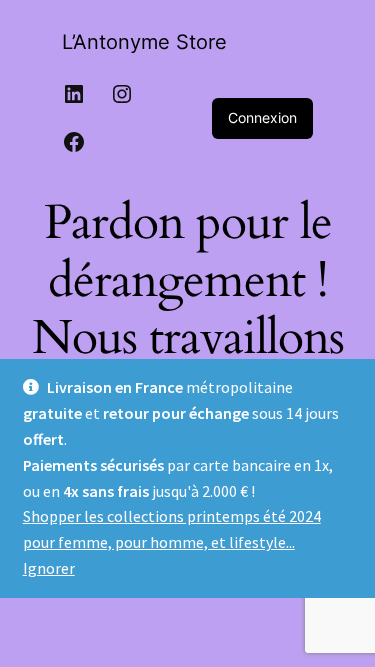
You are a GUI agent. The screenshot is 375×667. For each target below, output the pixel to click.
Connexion (262, 117)
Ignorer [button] (49, 568)
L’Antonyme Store (144, 42)
